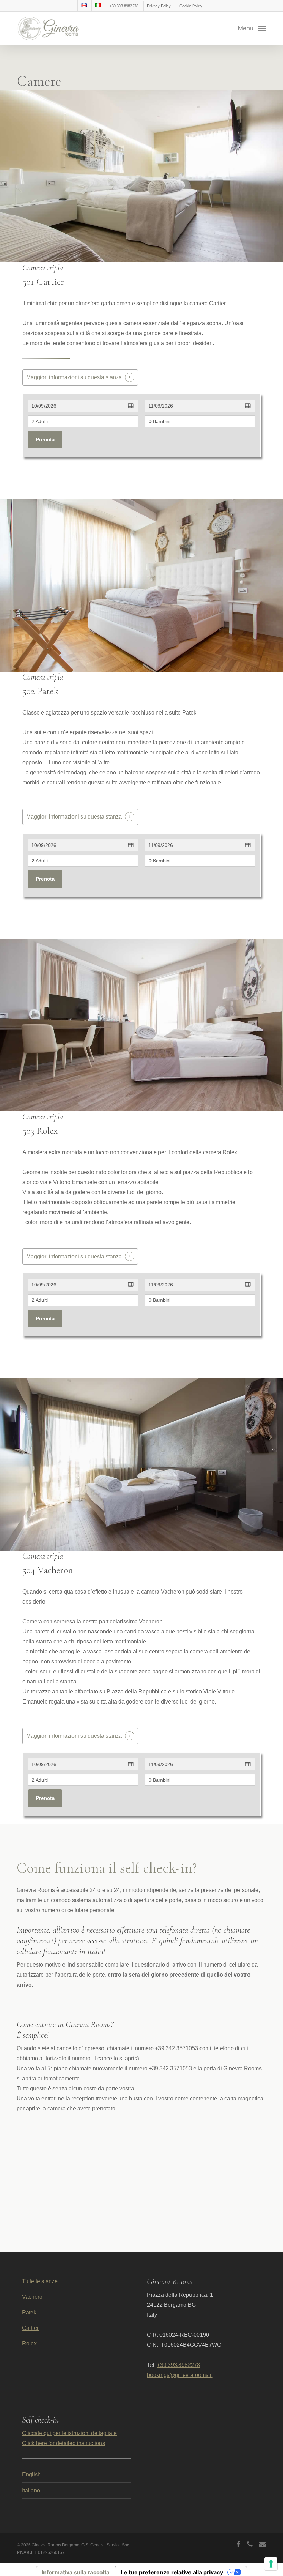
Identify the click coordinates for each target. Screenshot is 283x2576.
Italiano (31, 2490)
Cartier (30, 2328)
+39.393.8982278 (179, 2365)
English (31, 2475)
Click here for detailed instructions (64, 2443)
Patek (29, 2312)
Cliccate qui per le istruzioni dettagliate (69, 2433)
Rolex (29, 2344)
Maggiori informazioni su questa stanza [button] (74, 377)
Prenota (45, 440)
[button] (252, 28)
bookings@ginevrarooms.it (180, 2375)
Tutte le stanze (40, 2281)
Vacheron (34, 2297)
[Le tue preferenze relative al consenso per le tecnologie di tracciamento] (271, 2564)
